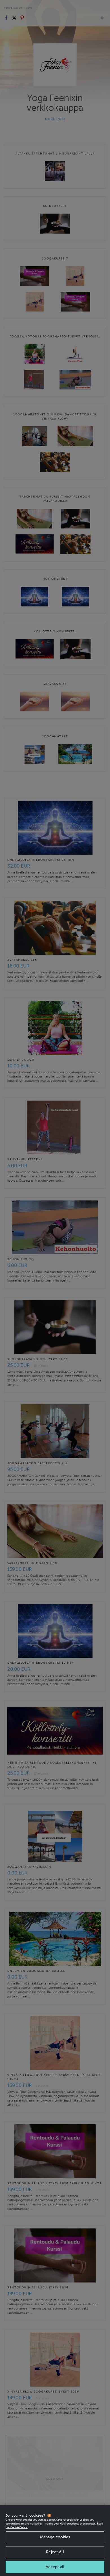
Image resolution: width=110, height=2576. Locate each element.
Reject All (55, 2552)
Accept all (55, 2567)
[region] (55, 2541)
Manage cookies (55, 2537)
